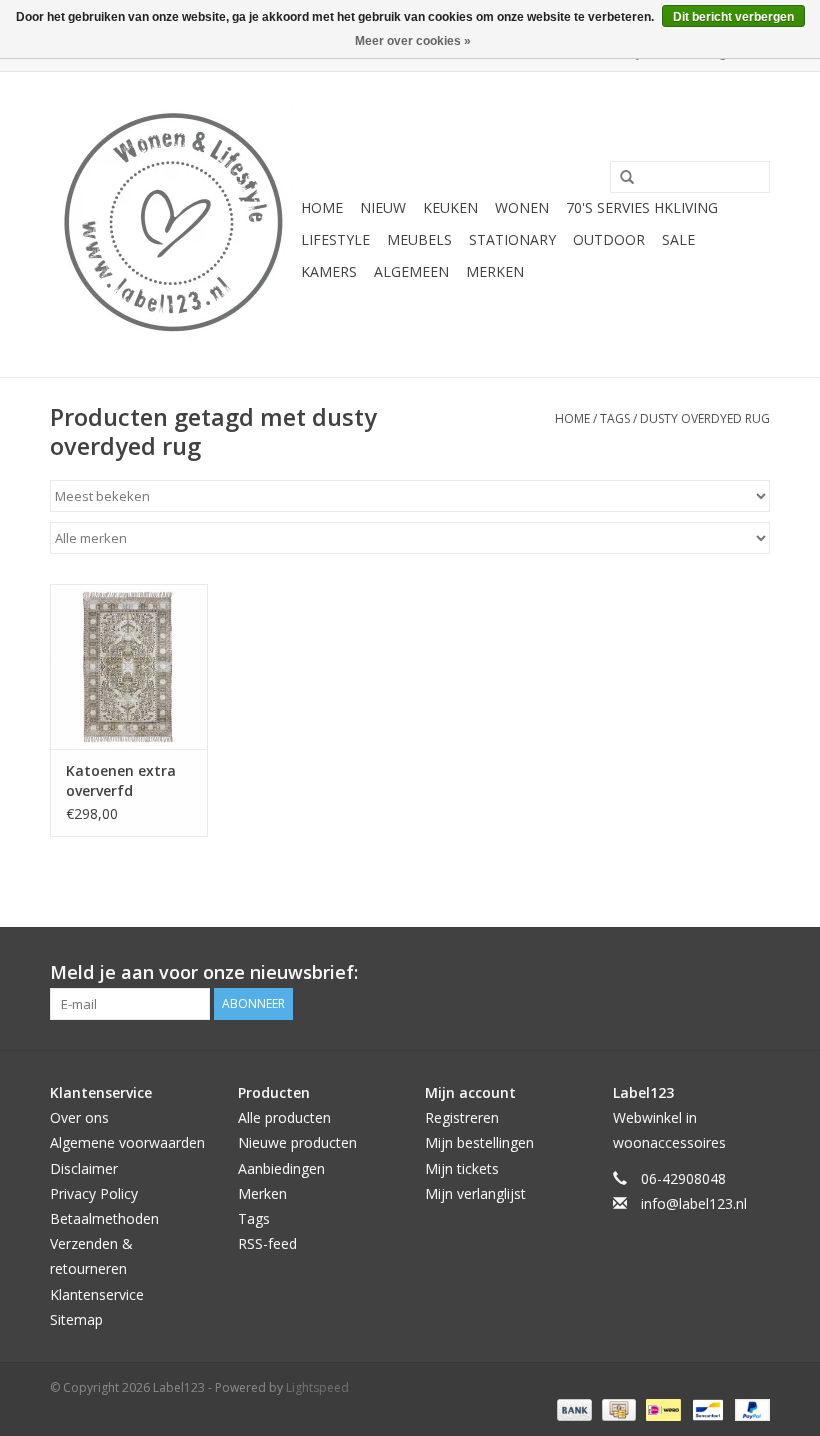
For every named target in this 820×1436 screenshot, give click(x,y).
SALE (678, 239)
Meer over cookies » (413, 41)
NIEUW (383, 207)
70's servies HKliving (642, 207)
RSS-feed (267, 1243)
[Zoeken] (620, 178)
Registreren (462, 1117)
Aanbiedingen (281, 1168)
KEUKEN (450, 207)
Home (322, 207)
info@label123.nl (694, 1203)
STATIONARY (512, 239)
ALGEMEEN (411, 271)
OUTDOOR (609, 239)
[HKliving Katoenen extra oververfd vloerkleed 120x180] (129, 666)
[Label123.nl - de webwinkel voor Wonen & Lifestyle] (172, 224)
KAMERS (329, 271)
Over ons (79, 1117)
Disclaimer (84, 1168)
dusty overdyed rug (705, 418)
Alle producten (284, 1117)
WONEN (522, 207)
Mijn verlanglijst (475, 1193)
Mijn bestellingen (479, 1142)
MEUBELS (419, 239)
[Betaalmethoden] (572, 1408)
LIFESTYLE (335, 239)
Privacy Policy (94, 1193)
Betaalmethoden (104, 1218)
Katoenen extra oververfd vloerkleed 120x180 (121, 781)
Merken (495, 271)
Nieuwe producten (297, 1142)
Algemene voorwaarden (127, 1142)
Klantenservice (97, 1294)
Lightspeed (317, 1387)
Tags (615, 418)
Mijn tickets (462, 1168)
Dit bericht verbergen (733, 17)
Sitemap (76, 1319)
